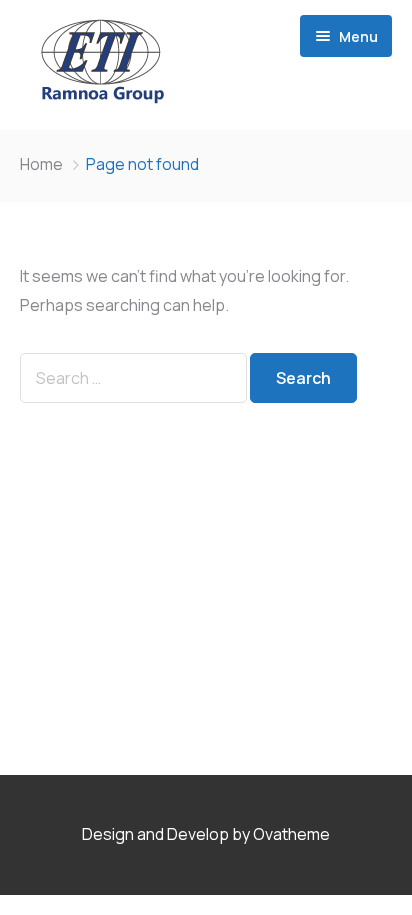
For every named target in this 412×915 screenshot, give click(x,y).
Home (41, 164)
